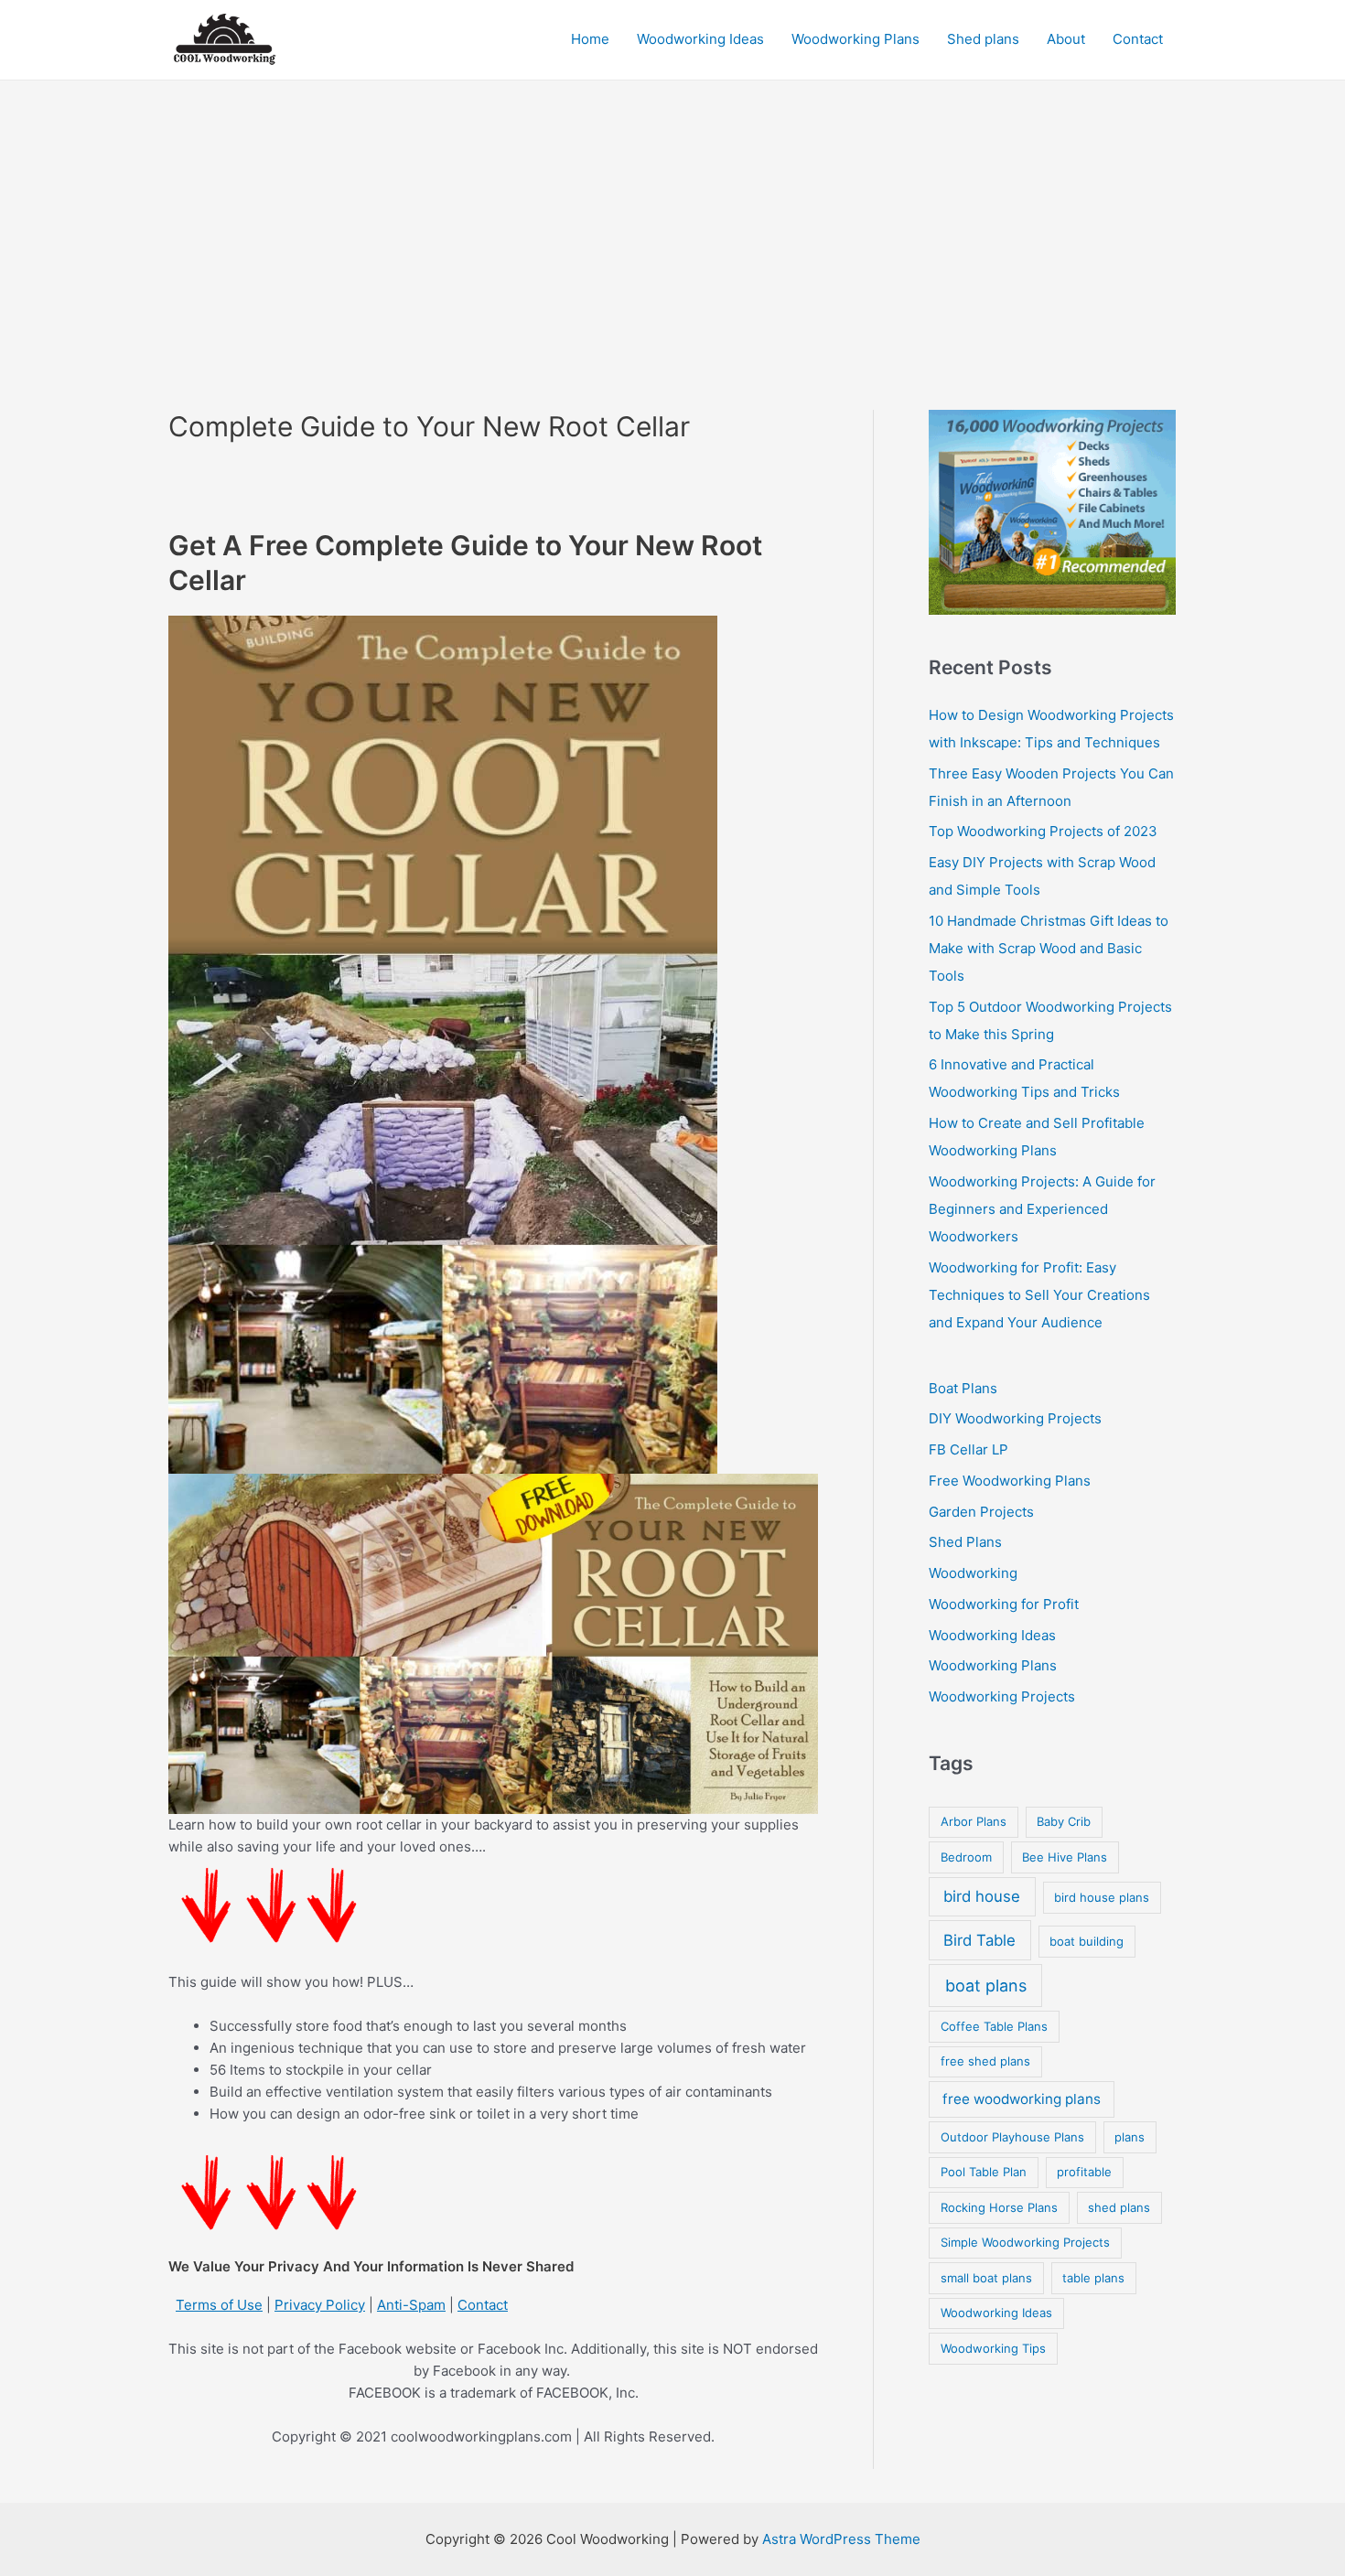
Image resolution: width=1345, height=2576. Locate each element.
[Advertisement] (672, 218)
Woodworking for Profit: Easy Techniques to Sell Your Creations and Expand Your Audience (1039, 1295)
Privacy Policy (320, 2305)
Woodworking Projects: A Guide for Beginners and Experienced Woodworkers (1042, 1209)
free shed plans (985, 2061)
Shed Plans (965, 1542)
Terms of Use (219, 2305)
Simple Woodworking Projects (1025, 2242)
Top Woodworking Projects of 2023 (1043, 831)
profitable (1084, 2172)
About (1066, 39)
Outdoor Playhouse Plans (1012, 2137)
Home (590, 39)
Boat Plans (963, 1388)
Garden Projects (981, 1512)
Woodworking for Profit (1004, 1604)
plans (1130, 2137)
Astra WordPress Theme (841, 2539)
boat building (1087, 1941)
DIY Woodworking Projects (1015, 1418)
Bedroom (966, 1857)
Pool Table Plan (984, 2172)
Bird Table (979, 1940)
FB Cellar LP (968, 1449)
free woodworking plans (1022, 2099)
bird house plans (1102, 1897)
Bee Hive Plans (1065, 1857)
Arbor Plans (974, 1821)
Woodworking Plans (855, 39)
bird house (982, 1896)
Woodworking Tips (993, 2348)
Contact (1138, 39)
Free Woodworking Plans (1010, 1481)
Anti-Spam (411, 2305)
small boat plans (986, 2278)
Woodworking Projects (1002, 1696)
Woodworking (973, 1573)
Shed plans (983, 39)
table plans (1093, 2278)
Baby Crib (1064, 1821)
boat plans (986, 1986)
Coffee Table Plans (994, 2026)
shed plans (1119, 2207)
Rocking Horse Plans (999, 2207)
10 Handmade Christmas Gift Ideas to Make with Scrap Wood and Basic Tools (1049, 948)
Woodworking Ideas (700, 39)
